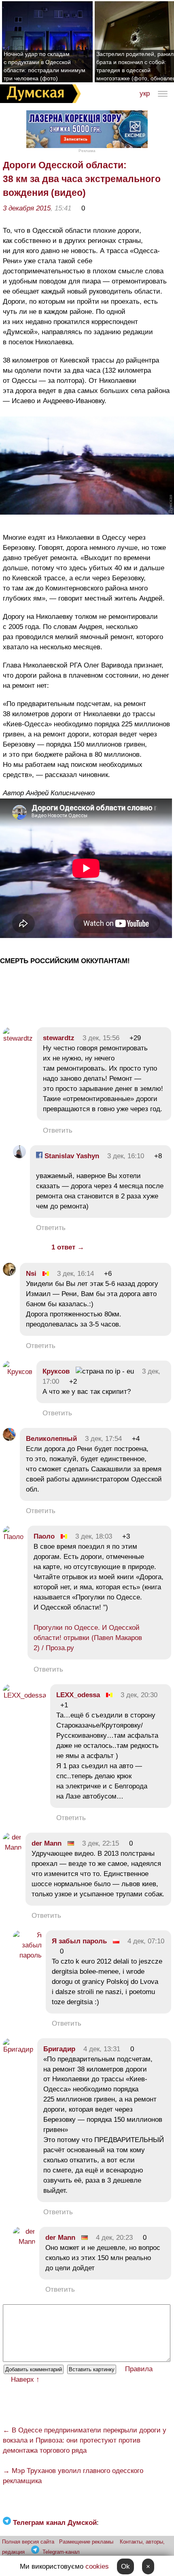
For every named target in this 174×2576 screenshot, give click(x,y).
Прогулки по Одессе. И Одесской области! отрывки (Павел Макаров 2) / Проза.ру (88, 1638)
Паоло (44, 1536)
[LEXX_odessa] (24, 1695)
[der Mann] (12, 1847)
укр (145, 93)
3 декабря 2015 (27, 208)
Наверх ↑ (25, 2380)
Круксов (56, 1371)
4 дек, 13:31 (102, 2049)
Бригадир (59, 2049)
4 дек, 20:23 (114, 2238)
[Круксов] (18, 1372)
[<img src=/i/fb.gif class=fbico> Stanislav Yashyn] (19, 1156)
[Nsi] (9, 1274)
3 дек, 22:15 (101, 1843)
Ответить (58, 1130)
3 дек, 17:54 (103, 1439)
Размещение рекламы (86, 2542)
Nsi (31, 1274)
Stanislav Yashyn (71, 1156)
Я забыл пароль (79, 1941)
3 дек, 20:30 (139, 1695)
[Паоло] (13, 1537)
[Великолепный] (9, 1439)
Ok (125, 2566)
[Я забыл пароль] (27, 1955)
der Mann (47, 1843)
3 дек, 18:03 (94, 1536)
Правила (139, 2369)
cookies (97, 2566)
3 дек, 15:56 (101, 1038)
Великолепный (51, 1439)
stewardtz (59, 1038)
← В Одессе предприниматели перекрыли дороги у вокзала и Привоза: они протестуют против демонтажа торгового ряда (85, 2440)
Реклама (87, 151)
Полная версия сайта (28, 2542)
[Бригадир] (18, 2049)
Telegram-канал (61, 2552)
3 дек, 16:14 (75, 1274)
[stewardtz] (18, 1038)
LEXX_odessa (78, 1695)
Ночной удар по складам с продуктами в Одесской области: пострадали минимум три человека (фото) (45, 66)
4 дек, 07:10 (146, 1941)
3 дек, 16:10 (126, 1156)
